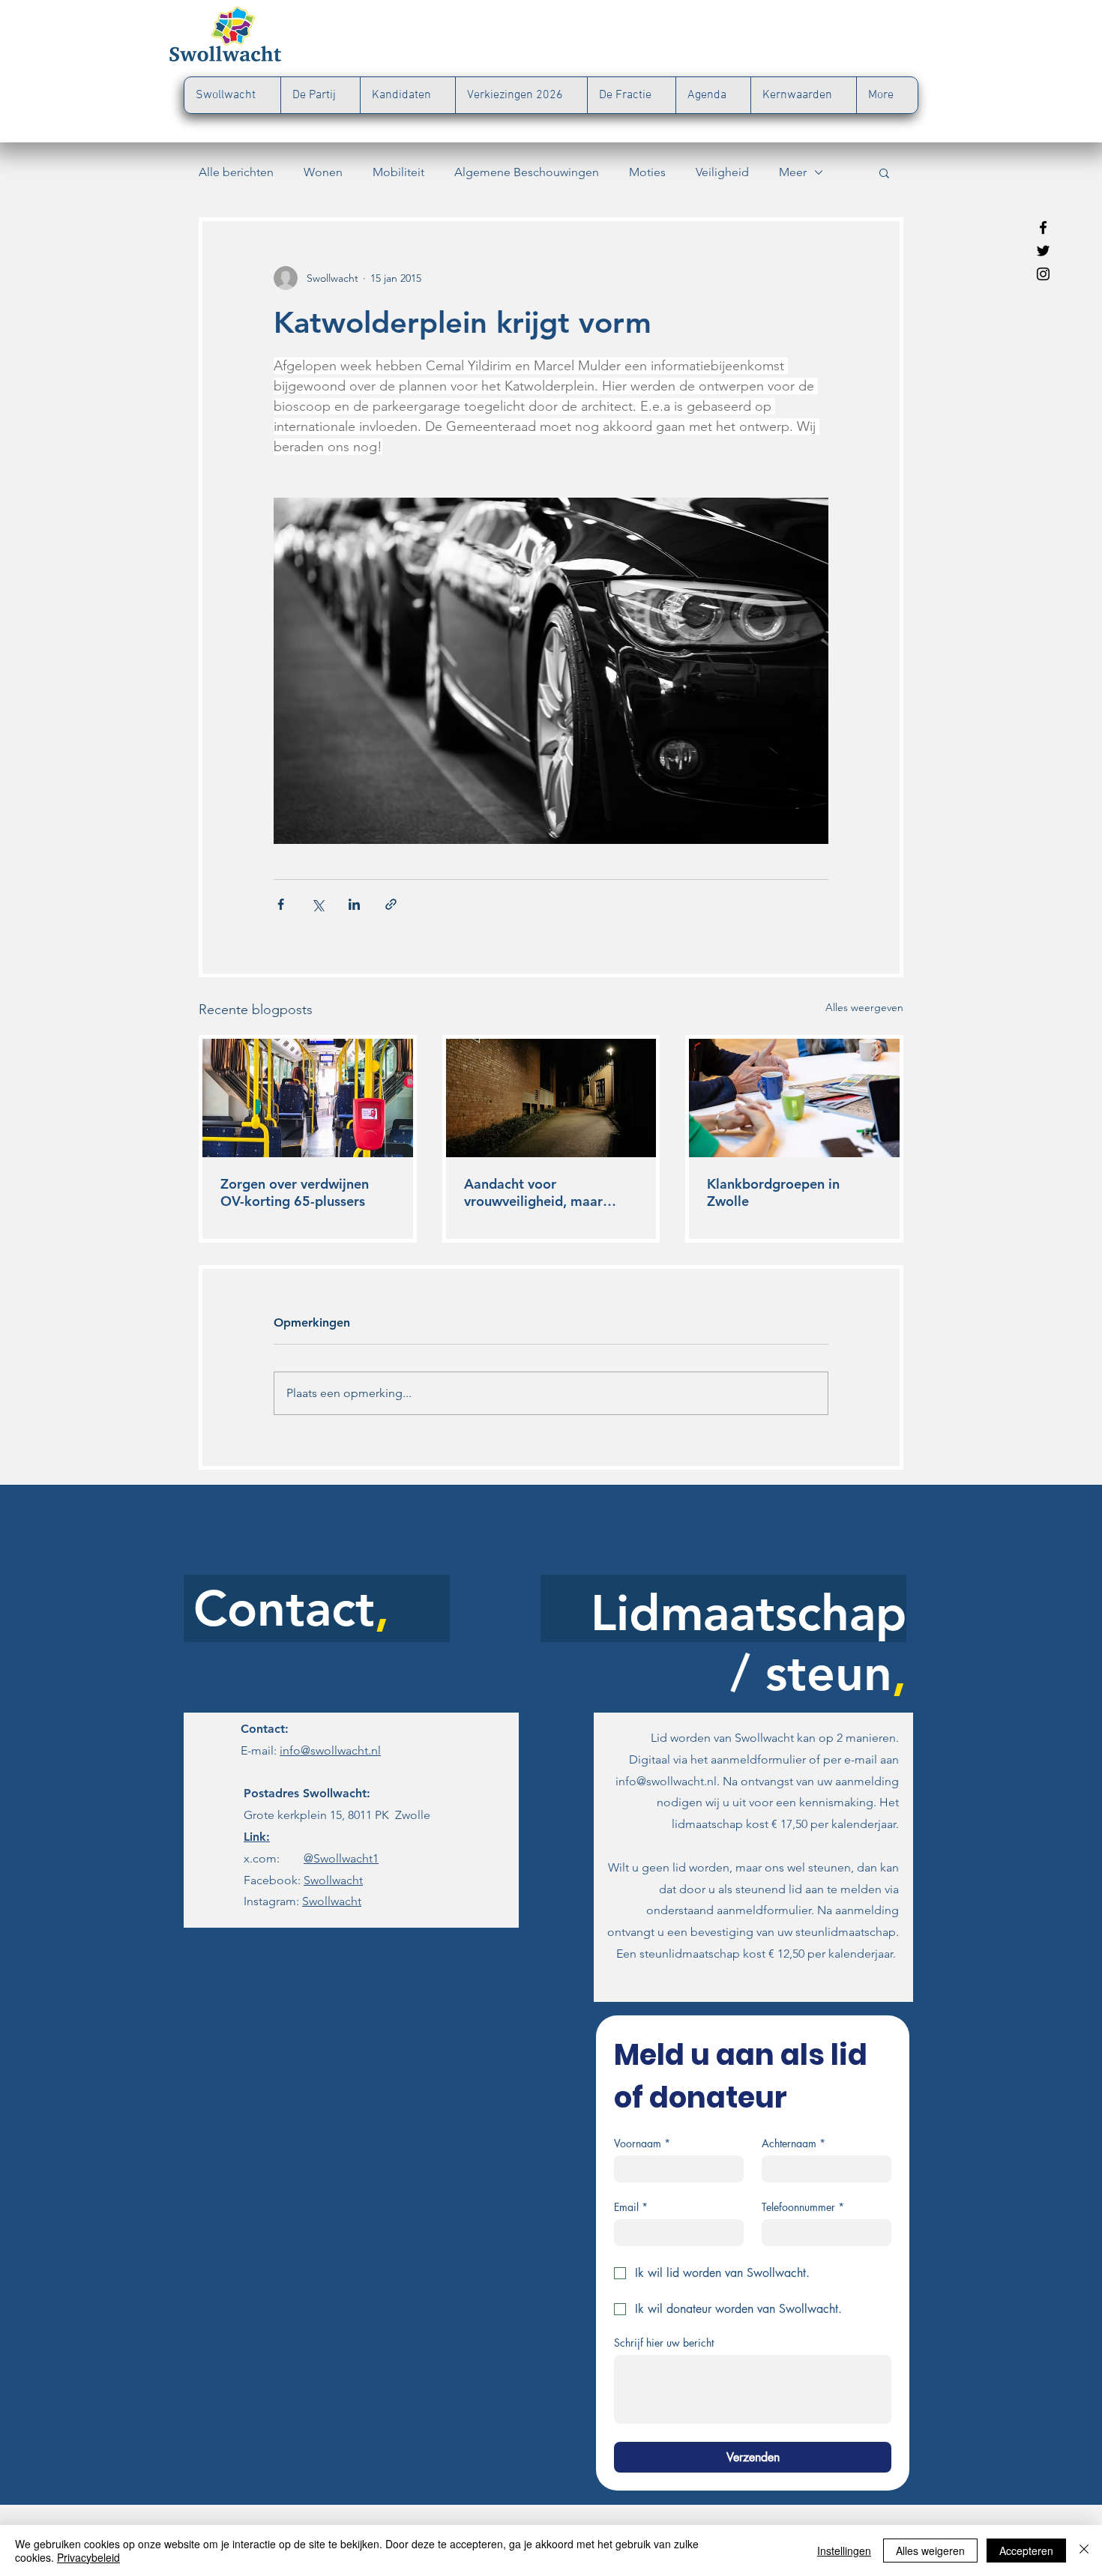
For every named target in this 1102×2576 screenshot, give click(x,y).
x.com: (304, 1858)
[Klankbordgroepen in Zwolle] (794, 1098)
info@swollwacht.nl (330, 1750)
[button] (884, 172)
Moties (647, 172)
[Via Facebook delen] (281, 904)
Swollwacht (333, 1880)
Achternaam (794, 2143)
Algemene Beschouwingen (527, 172)
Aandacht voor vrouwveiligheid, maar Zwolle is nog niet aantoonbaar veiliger (533, 1192)
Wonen (323, 172)
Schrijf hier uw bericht (664, 2343)
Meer (793, 172)
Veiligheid (722, 172)
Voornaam (642, 2143)
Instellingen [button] (844, 2551)
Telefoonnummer (803, 2207)
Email (631, 2207)
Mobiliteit (398, 172)
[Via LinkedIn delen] (354, 904)
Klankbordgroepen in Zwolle (773, 1192)
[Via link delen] (391, 904)
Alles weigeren (930, 2551)
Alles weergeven (864, 1007)
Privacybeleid (88, 2557)
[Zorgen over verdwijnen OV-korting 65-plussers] (308, 1098)
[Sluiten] (1084, 2551)
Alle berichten (236, 172)
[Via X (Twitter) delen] (317, 904)
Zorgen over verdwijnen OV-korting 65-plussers (295, 1192)
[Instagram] (1043, 274)
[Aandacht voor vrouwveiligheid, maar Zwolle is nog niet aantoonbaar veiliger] (551, 1098)
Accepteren (1026, 2551)
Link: (257, 1837)
